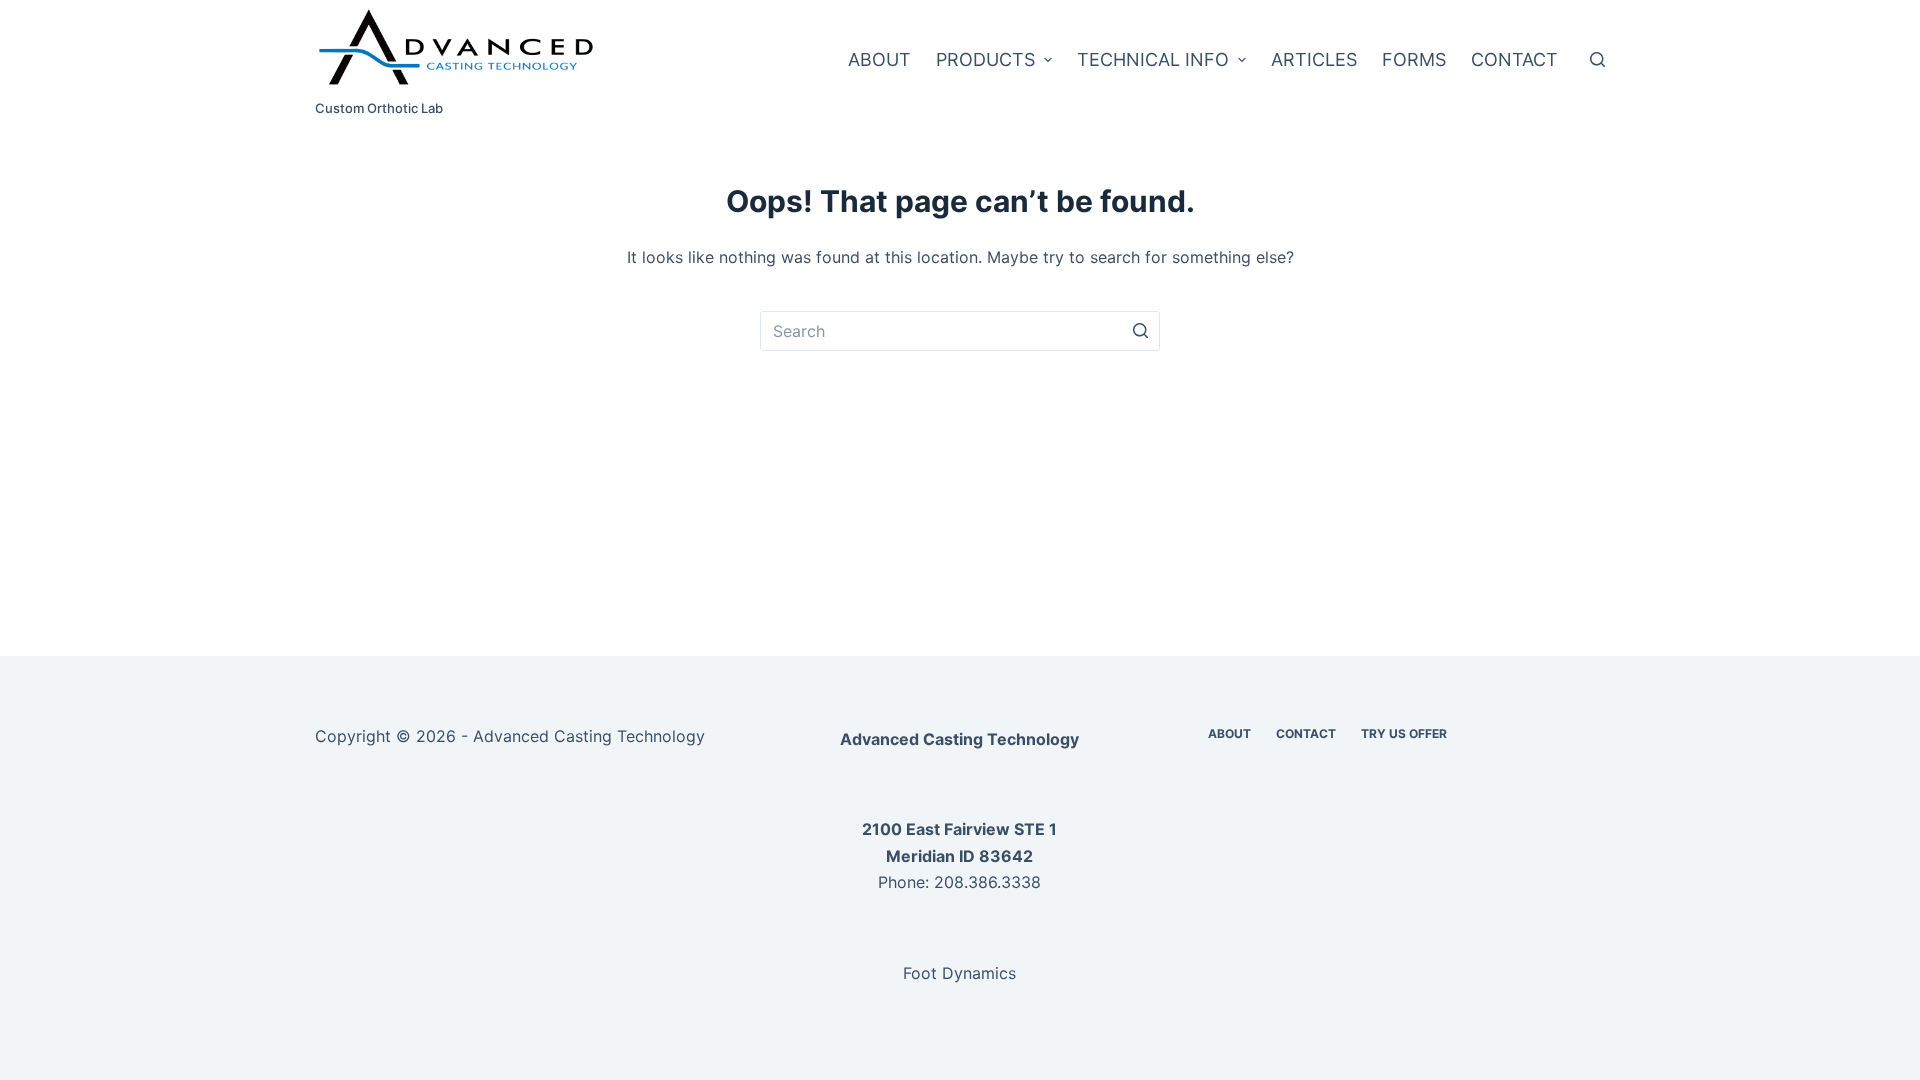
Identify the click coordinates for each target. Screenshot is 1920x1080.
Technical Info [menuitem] (1153, 59)
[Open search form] (1597, 59)
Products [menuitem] (985, 59)
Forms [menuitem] (1414, 59)
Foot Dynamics (959, 973)
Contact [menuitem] (1514, 59)
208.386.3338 (987, 882)
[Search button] (1140, 331)
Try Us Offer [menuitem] (1404, 733)
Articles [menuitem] (1314, 59)
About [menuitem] (879, 59)
